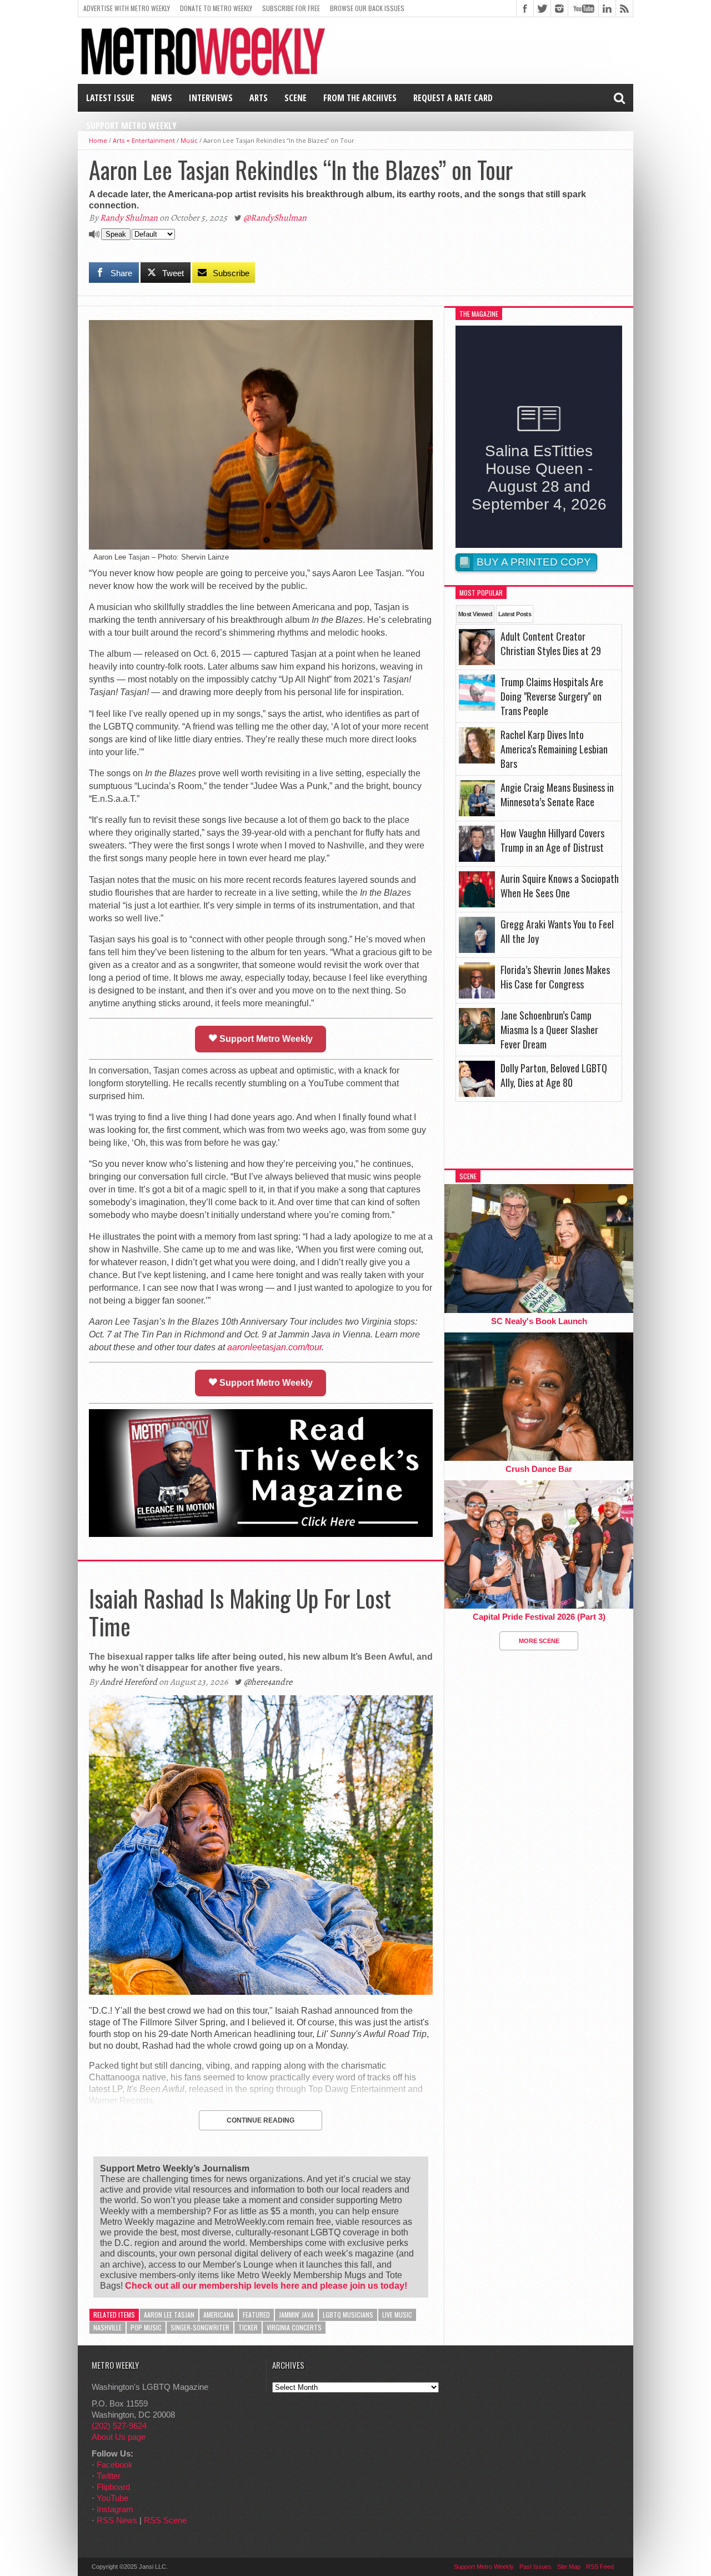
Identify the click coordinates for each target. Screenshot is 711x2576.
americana (219, 2315)
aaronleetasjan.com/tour (274, 1347)
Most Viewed (475, 614)
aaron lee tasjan (169, 2315)
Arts (259, 98)
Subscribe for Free (291, 8)
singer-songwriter (200, 2327)
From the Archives (360, 98)
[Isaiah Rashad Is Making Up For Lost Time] (261, 1992)
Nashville (107, 2327)
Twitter (109, 2476)
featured (256, 2315)
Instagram (115, 2509)
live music (397, 2315)
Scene (296, 98)
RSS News (117, 2520)
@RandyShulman (275, 218)
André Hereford (129, 1682)
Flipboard (113, 2487)
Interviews (211, 98)
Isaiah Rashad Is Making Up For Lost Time (240, 1612)
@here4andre (268, 1682)
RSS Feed (600, 2567)
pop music (146, 2327)
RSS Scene (165, 2520)
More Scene (539, 1641)
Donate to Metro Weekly (216, 8)
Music (189, 140)
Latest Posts (515, 614)
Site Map (569, 2567)
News (162, 98)
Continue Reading (261, 2120)
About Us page (119, 2437)
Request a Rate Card (453, 98)
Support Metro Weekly (131, 126)
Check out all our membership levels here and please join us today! (266, 2286)
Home (98, 140)
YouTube (112, 2498)
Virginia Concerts (294, 2327)
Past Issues (535, 2567)
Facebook (115, 2465)
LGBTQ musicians (348, 2315)
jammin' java (296, 2315)
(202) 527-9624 (119, 2426)
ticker (248, 2327)
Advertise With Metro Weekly (127, 8)
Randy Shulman (129, 218)
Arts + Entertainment (144, 140)
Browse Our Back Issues (367, 8)
